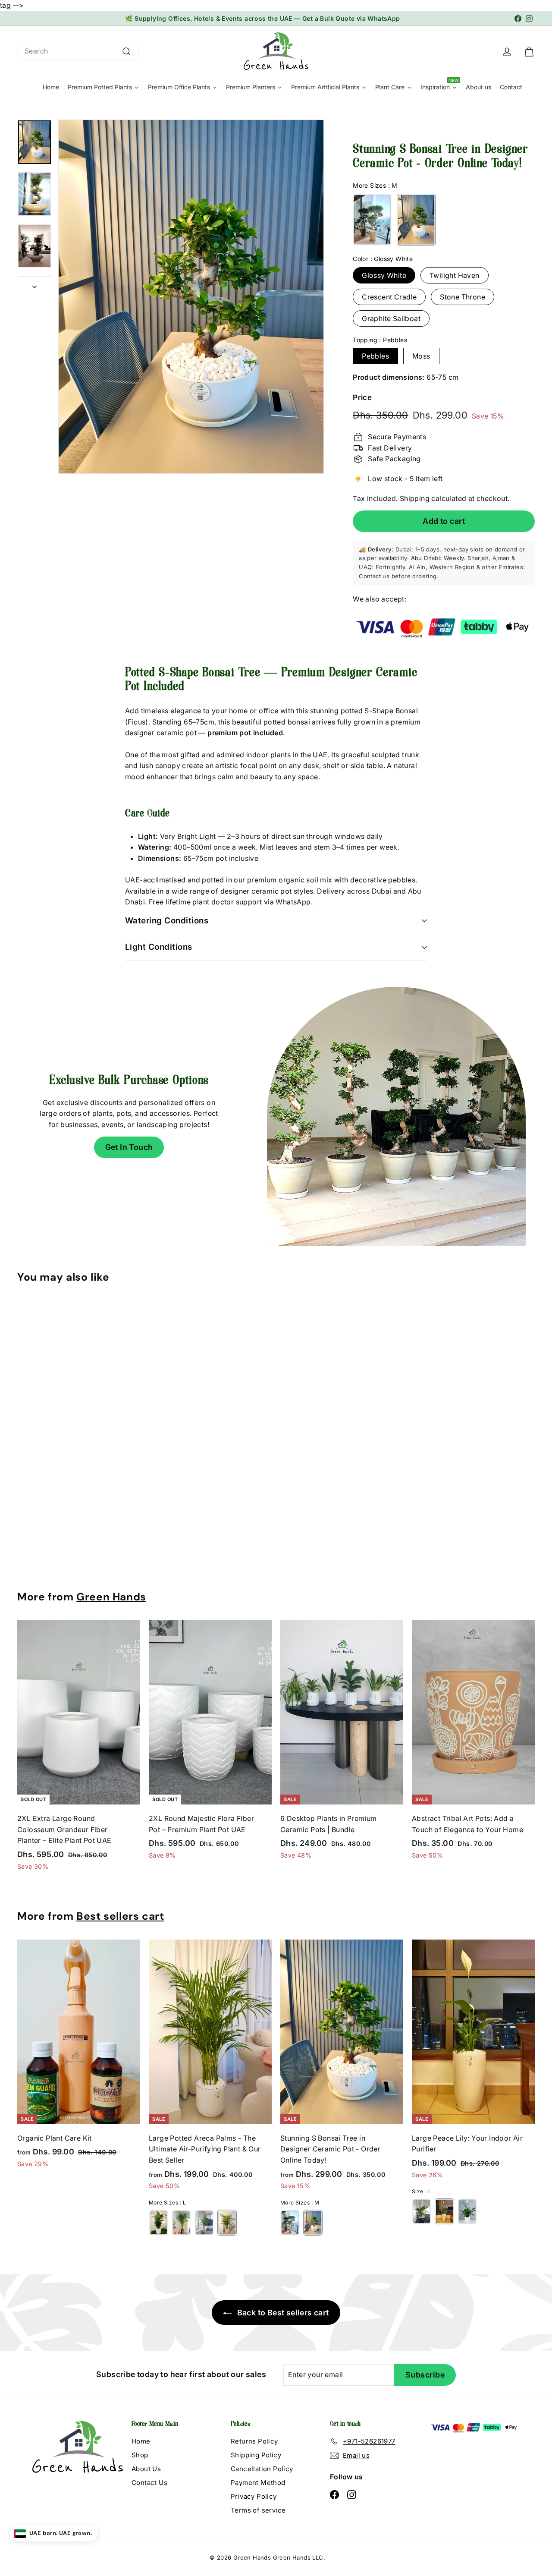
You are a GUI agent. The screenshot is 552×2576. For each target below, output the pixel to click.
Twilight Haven (455, 275)
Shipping (415, 498)
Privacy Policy (254, 2496)
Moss (421, 356)
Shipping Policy (256, 2455)
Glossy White (384, 275)
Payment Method (258, 2483)
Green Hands (111, 1597)
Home (141, 2441)
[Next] (34, 284)
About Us (146, 2469)
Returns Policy (254, 2441)
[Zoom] (191, 297)
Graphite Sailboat (391, 318)
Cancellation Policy (262, 2469)
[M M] (416, 220)
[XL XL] (372, 220)
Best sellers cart (120, 1916)
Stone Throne (463, 297)
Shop (140, 2455)
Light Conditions (159, 947)
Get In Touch (129, 1147)
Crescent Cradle (389, 297)
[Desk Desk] (467, 2211)
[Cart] (529, 51)
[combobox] (78, 51)
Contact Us (149, 2483)
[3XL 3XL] (158, 2223)
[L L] (227, 2223)
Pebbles (375, 356)
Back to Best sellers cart (282, 2313)
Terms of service (258, 2510)
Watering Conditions (167, 921)
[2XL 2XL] (181, 2223)
